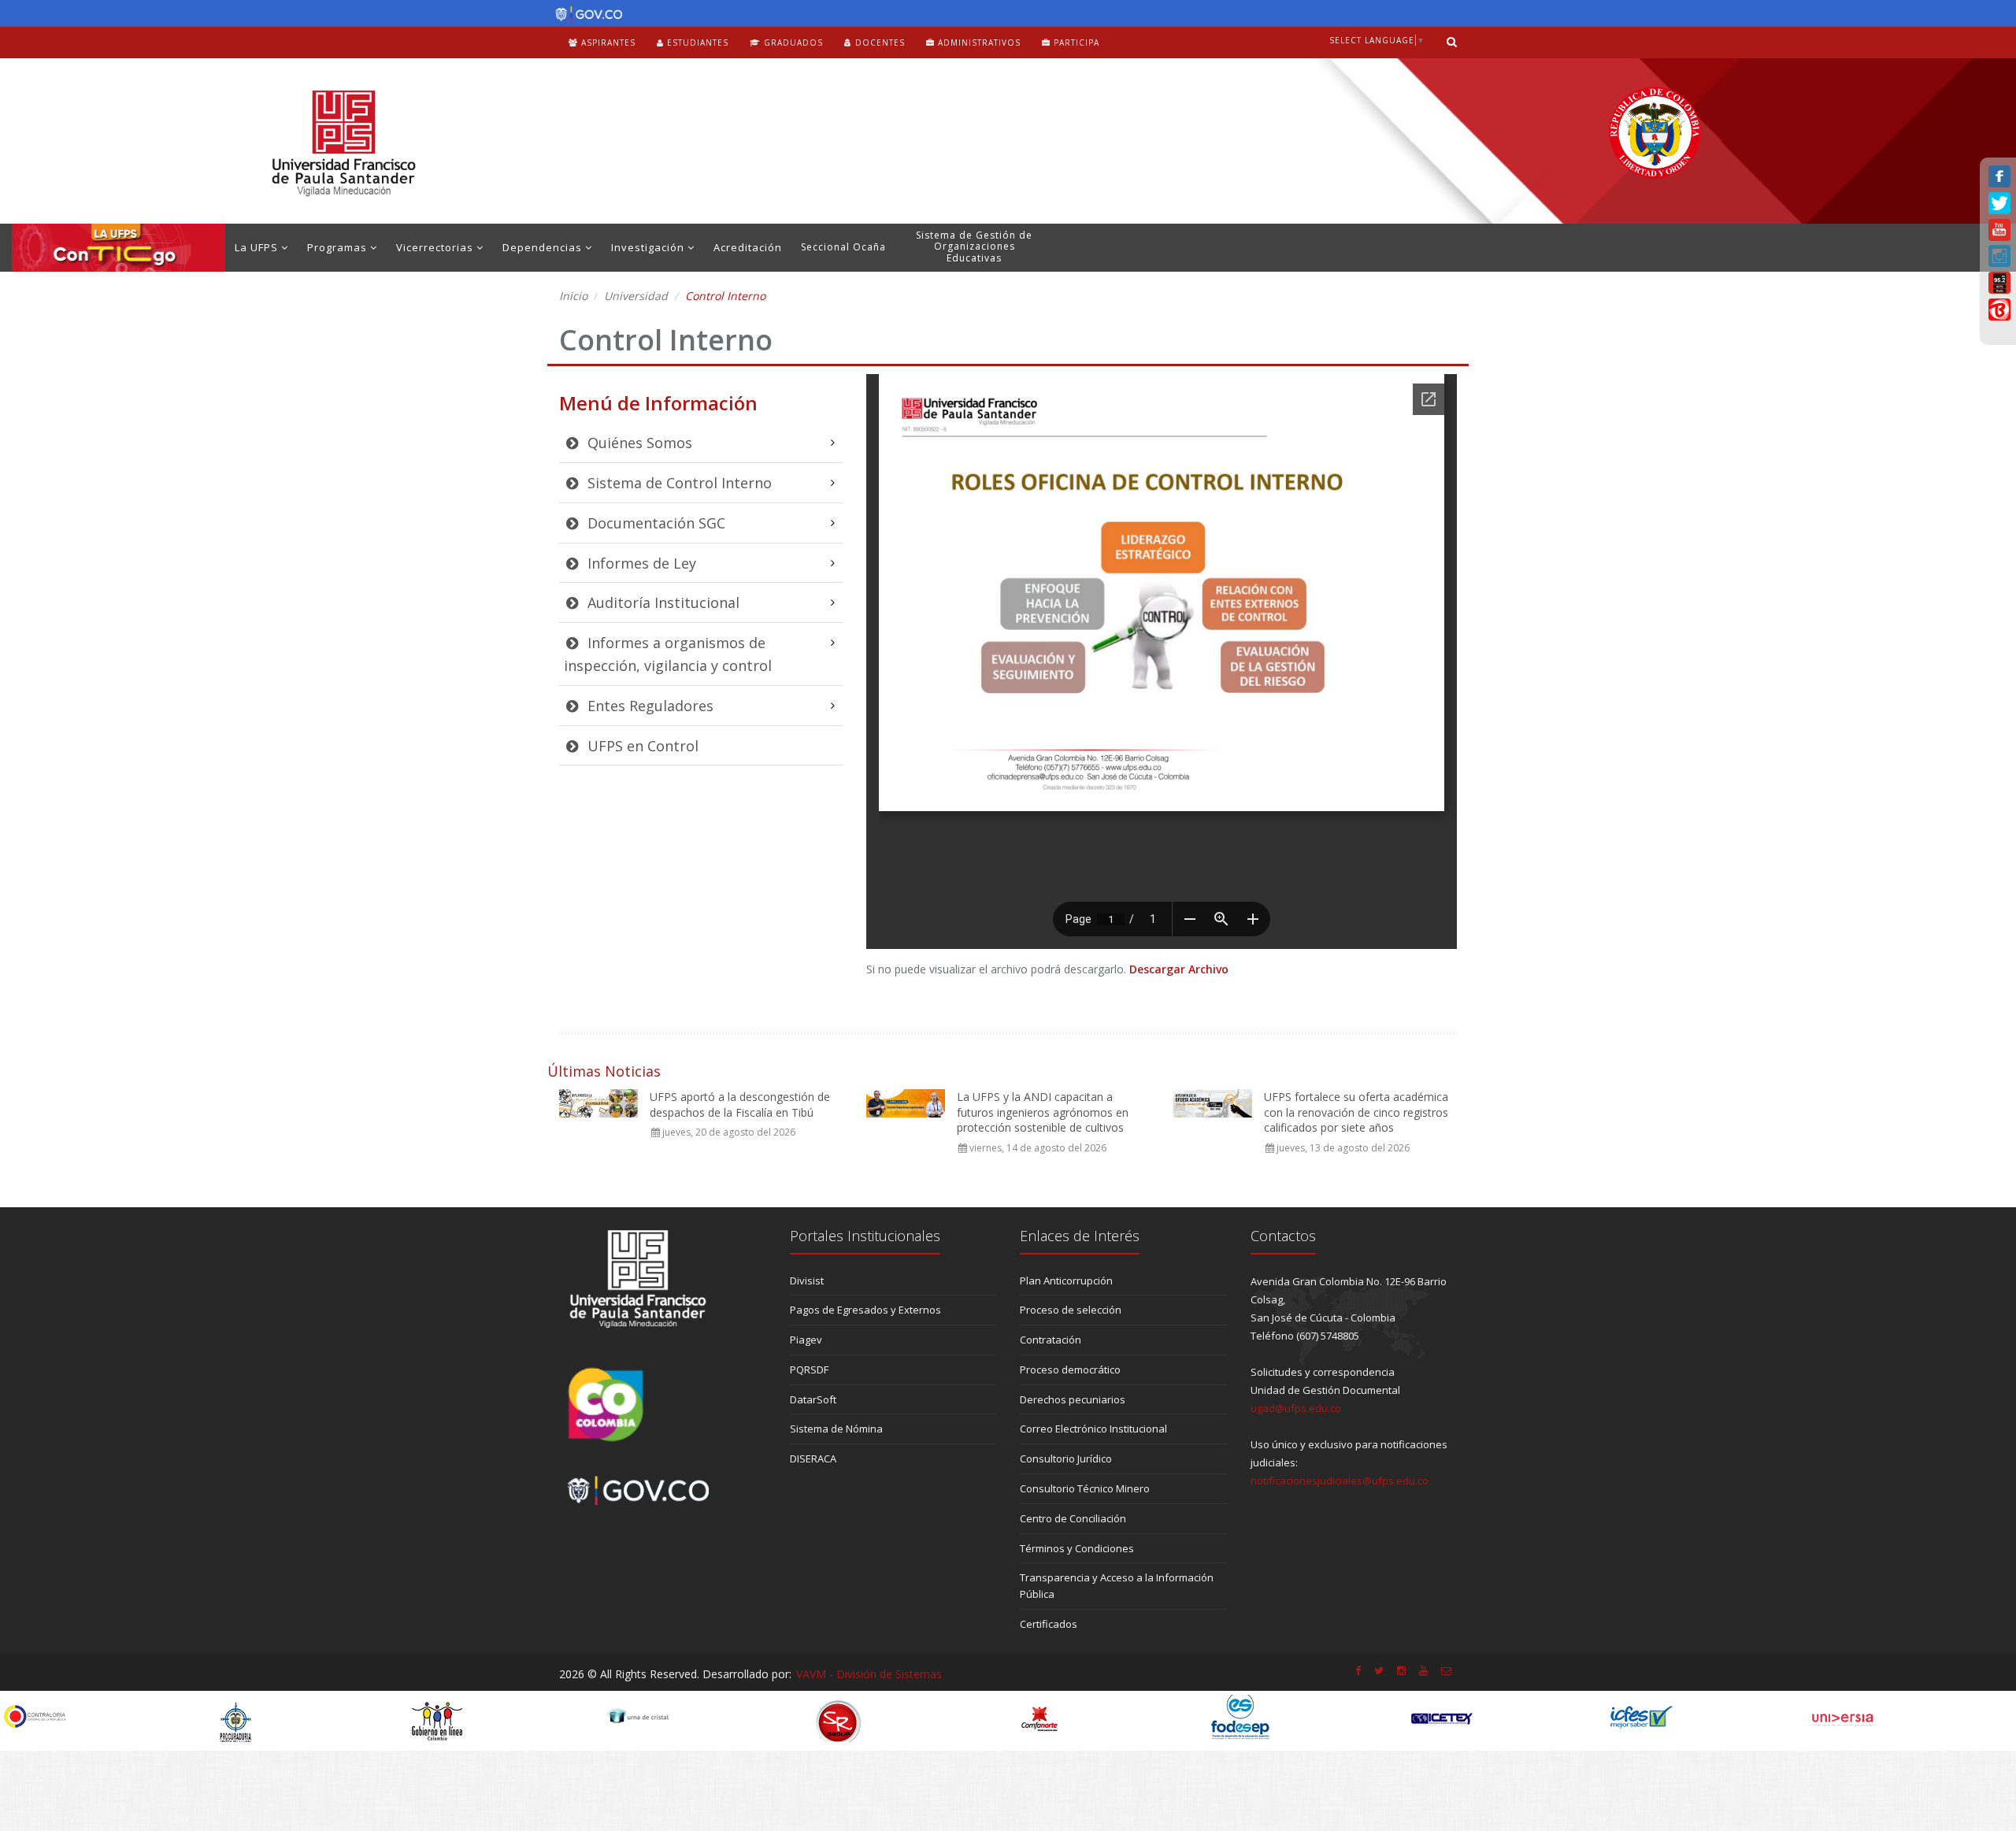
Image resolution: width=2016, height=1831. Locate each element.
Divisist (807, 1281)
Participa (1075, 43)
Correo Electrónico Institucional (1093, 1429)
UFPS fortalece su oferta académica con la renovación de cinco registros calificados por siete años (1356, 1112)
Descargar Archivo (1179, 969)
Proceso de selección (1071, 1310)
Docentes (878, 43)
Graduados (792, 43)
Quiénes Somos (638, 443)
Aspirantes (607, 43)
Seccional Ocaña (843, 247)
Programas (339, 247)
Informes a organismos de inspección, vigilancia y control (668, 654)
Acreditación (748, 247)
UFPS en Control (641, 746)
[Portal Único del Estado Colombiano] (585, 14)
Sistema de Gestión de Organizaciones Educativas (974, 246)
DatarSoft (813, 1399)
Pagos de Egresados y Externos (865, 1310)
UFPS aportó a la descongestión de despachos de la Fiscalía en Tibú (740, 1105)
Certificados (1049, 1624)
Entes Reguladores (649, 706)
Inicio (573, 296)
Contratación (1051, 1340)
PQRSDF (809, 1370)
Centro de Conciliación (1073, 1518)
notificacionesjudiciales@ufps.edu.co (1340, 1481)
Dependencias (544, 247)
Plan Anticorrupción (1066, 1281)
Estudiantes (696, 43)
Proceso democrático (1070, 1370)
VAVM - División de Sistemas (869, 1674)
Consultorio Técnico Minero (1085, 1488)
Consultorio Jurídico (1066, 1458)
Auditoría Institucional (661, 602)
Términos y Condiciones (1077, 1548)
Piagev (806, 1340)
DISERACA (813, 1458)
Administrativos (978, 43)
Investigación (649, 247)
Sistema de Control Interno (678, 483)
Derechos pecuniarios (1073, 1399)
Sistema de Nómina (836, 1429)
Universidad (636, 296)
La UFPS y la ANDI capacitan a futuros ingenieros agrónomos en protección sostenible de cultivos (1043, 1112)
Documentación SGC (654, 523)
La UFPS (258, 247)
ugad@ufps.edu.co (1296, 1408)
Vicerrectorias (436, 247)
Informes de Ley (640, 563)
